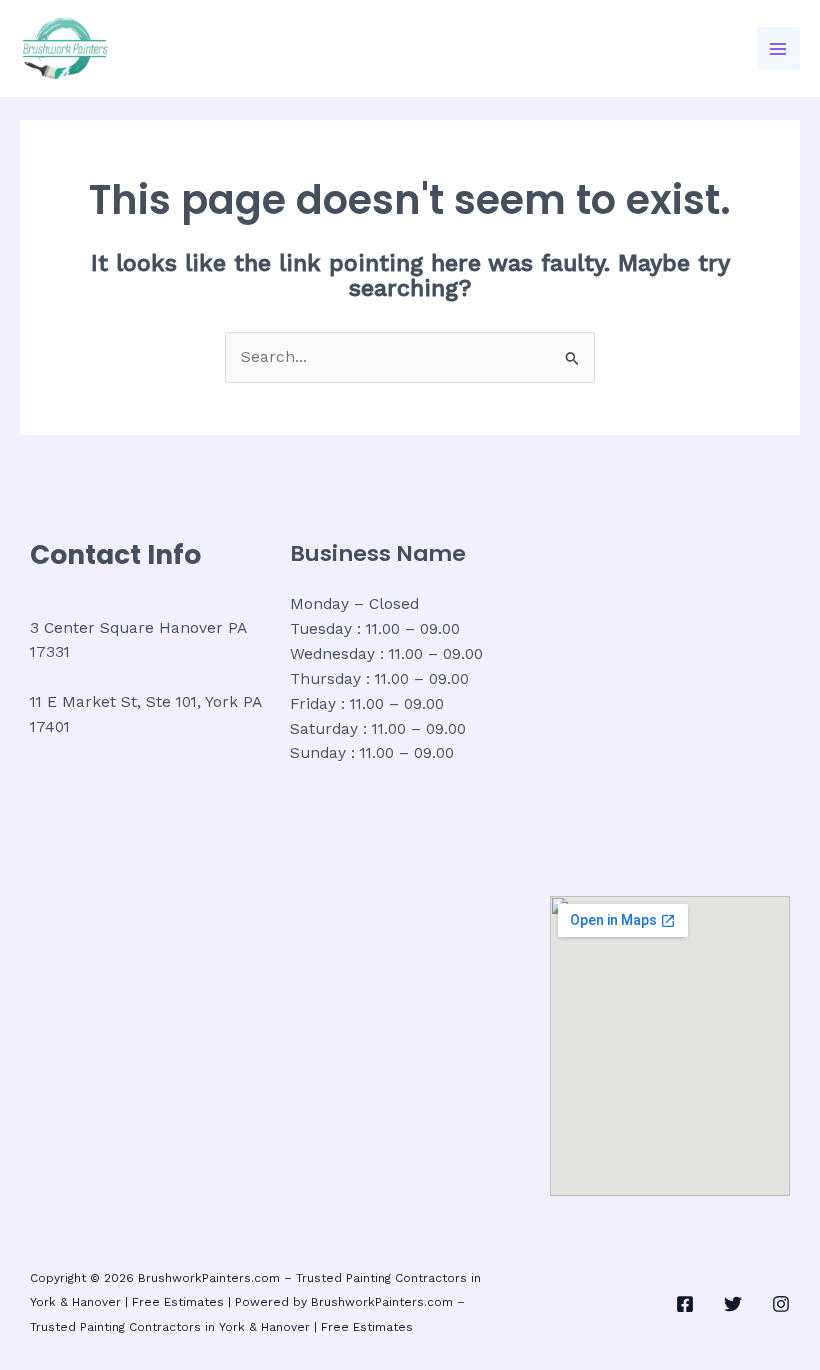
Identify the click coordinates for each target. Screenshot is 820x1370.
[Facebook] (685, 1304)
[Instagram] (781, 1304)
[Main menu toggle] (778, 48)
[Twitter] (733, 1304)
